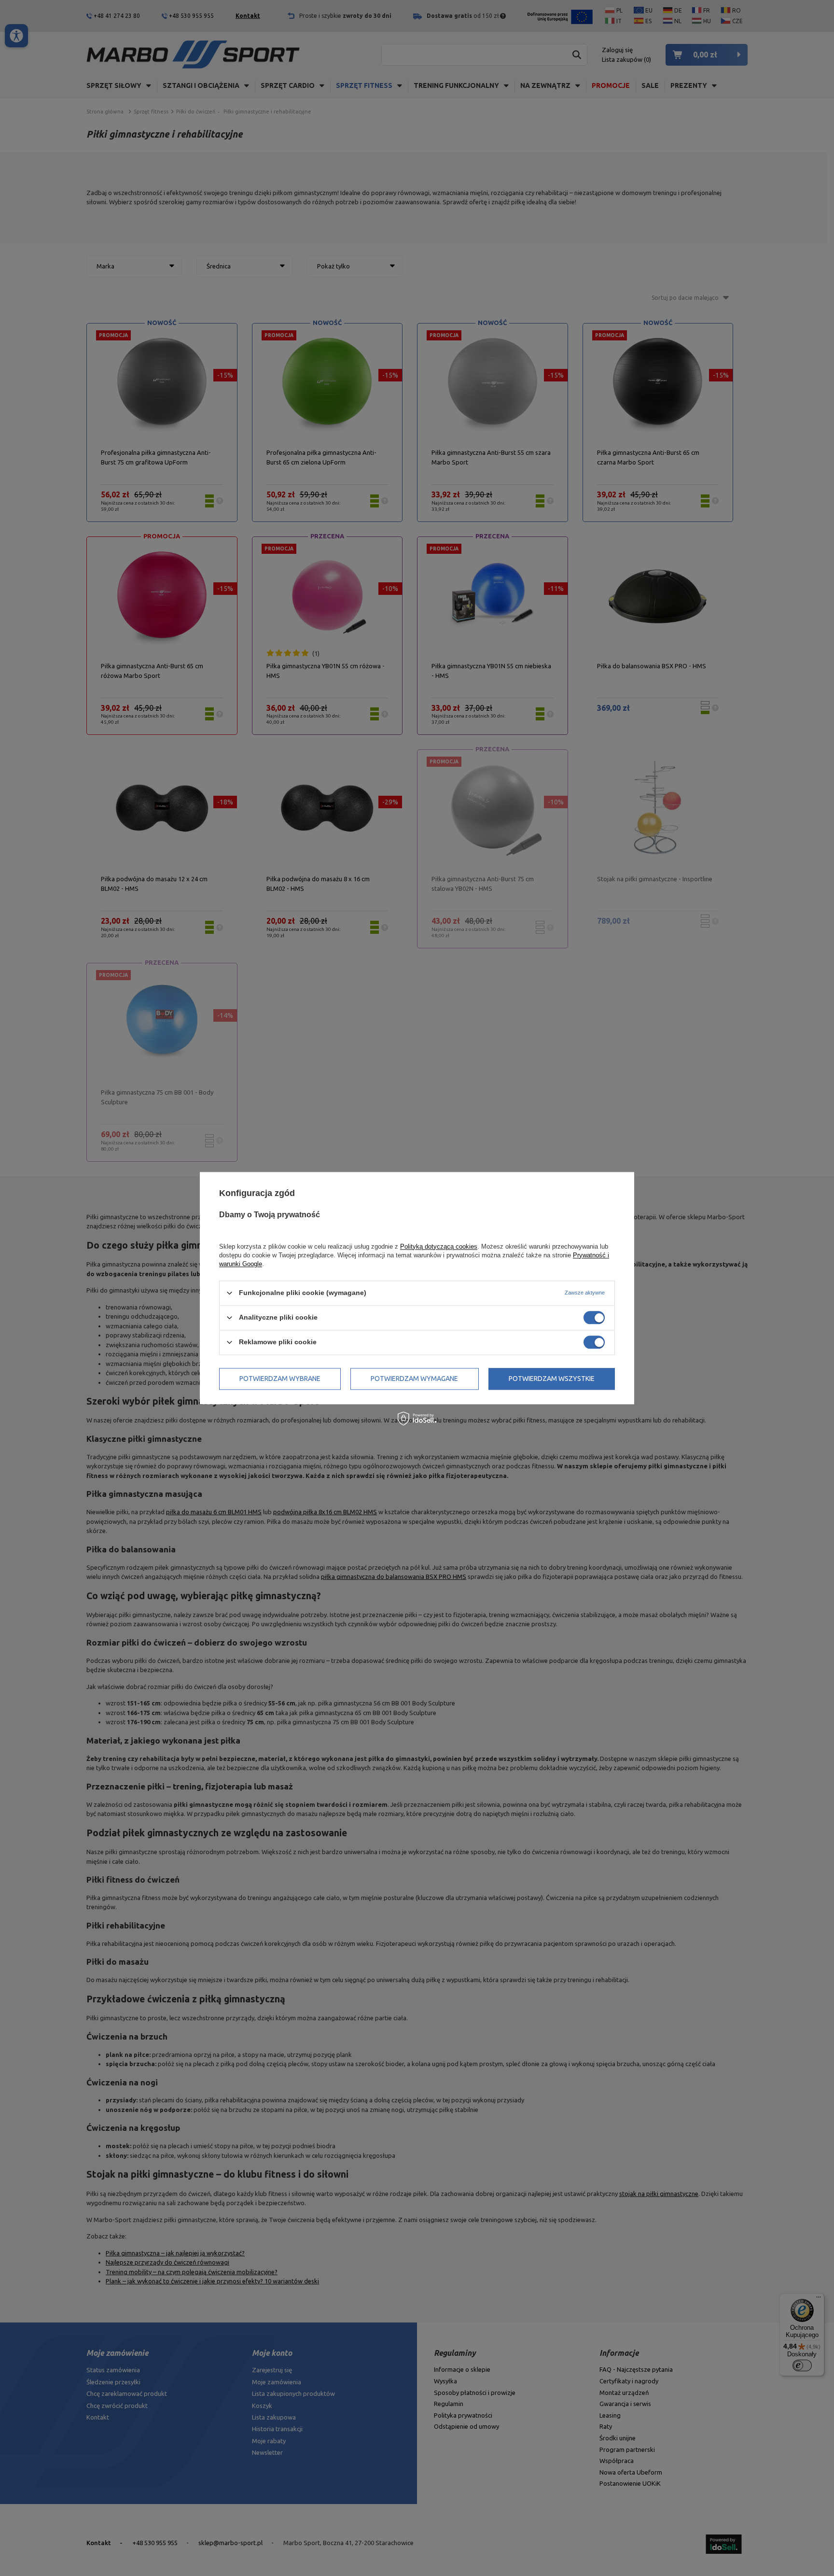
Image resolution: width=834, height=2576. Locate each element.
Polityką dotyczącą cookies (439, 1246)
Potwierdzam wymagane (414, 1379)
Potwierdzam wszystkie (552, 1379)
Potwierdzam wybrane (280, 1379)
